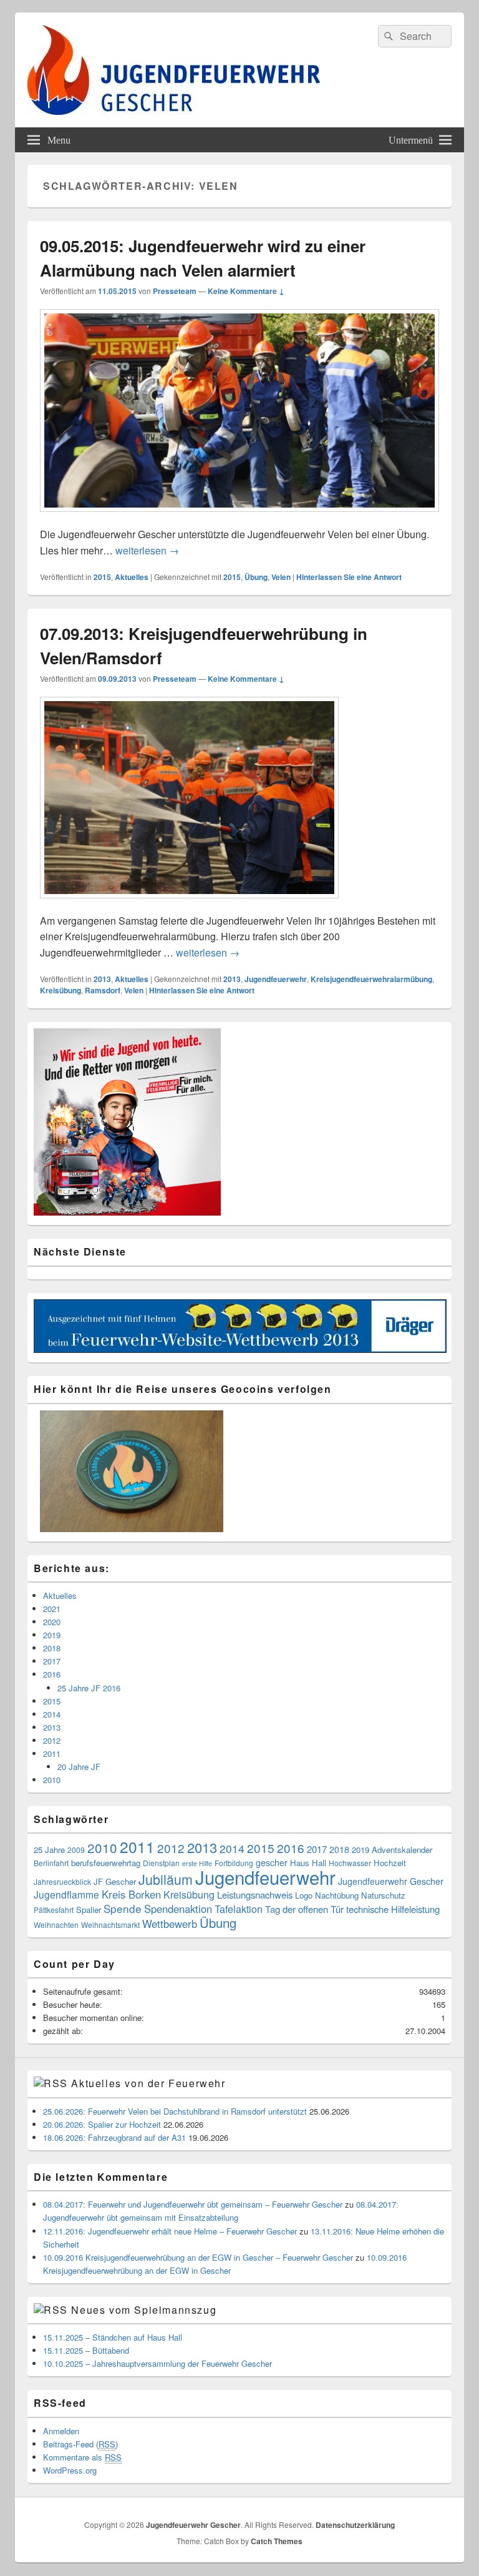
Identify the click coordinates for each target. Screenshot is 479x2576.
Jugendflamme (66, 1894)
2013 (102, 979)
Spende (123, 1908)
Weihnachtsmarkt (110, 1925)
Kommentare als (82, 2457)
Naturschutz (383, 1895)
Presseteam (175, 291)
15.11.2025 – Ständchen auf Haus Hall (113, 2337)
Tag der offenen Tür (304, 1909)
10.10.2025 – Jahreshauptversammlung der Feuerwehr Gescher (157, 2363)
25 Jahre (49, 1850)
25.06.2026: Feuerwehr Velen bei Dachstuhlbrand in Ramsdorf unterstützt (175, 2111)
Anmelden (61, 2431)
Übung (256, 577)
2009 (76, 1850)
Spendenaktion (178, 1909)
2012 (52, 1740)
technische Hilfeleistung (393, 1909)
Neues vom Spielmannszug (144, 2310)
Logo (304, 1895)
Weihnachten (56, 1925)
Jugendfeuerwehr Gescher (391, 1881)
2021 (52, 1609)
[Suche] (387, 36)
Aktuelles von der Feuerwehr (148, 2083)
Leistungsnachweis (255, 1895)
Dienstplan (161, 1863)
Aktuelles (132, 577)
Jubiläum (166, 1879)
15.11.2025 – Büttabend (86, 2350)
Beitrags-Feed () (80, 2444)
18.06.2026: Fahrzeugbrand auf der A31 (114, 2137)
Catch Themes (277, 2541)
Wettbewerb (170, 1924)
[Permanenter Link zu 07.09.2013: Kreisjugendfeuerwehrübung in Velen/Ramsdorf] (189, 904)
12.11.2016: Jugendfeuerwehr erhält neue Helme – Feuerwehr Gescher (170, 2231)
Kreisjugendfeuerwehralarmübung (371, 979)
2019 (52, 1635)
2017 (52, 1661)
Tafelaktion (239, 1909)
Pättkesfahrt (54, 1910)
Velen (281, 577)
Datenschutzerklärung (355, 2525)
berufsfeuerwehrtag (106, 1863)
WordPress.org (70, 2470)
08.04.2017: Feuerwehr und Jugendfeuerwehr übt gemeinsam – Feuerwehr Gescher (193, 2204)
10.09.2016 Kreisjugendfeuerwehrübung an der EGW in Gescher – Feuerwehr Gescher (198, 2257)
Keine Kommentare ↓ (246, 291)
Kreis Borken (131, 1894)
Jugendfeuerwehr (276, 979)
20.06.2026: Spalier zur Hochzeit (102, 2124)
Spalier (89, 1910)
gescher (272, 1862)
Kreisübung (60, 990)
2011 (52, 1753)
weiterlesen (147, 550)
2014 (52, 1714)
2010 (52, 1780)
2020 (52, 1622)
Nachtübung (337, 1895)
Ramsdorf (103, 990)
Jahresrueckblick (62, 1881)
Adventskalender (402, 1850)
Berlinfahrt (51, 1863)
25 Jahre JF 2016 (89, 1688)
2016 (52, 1674)
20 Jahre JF (79, 1767)
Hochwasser (350, 1863)
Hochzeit (390, 1863)
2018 (52, 1648)
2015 (102, 577)
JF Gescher (115, 1881)
